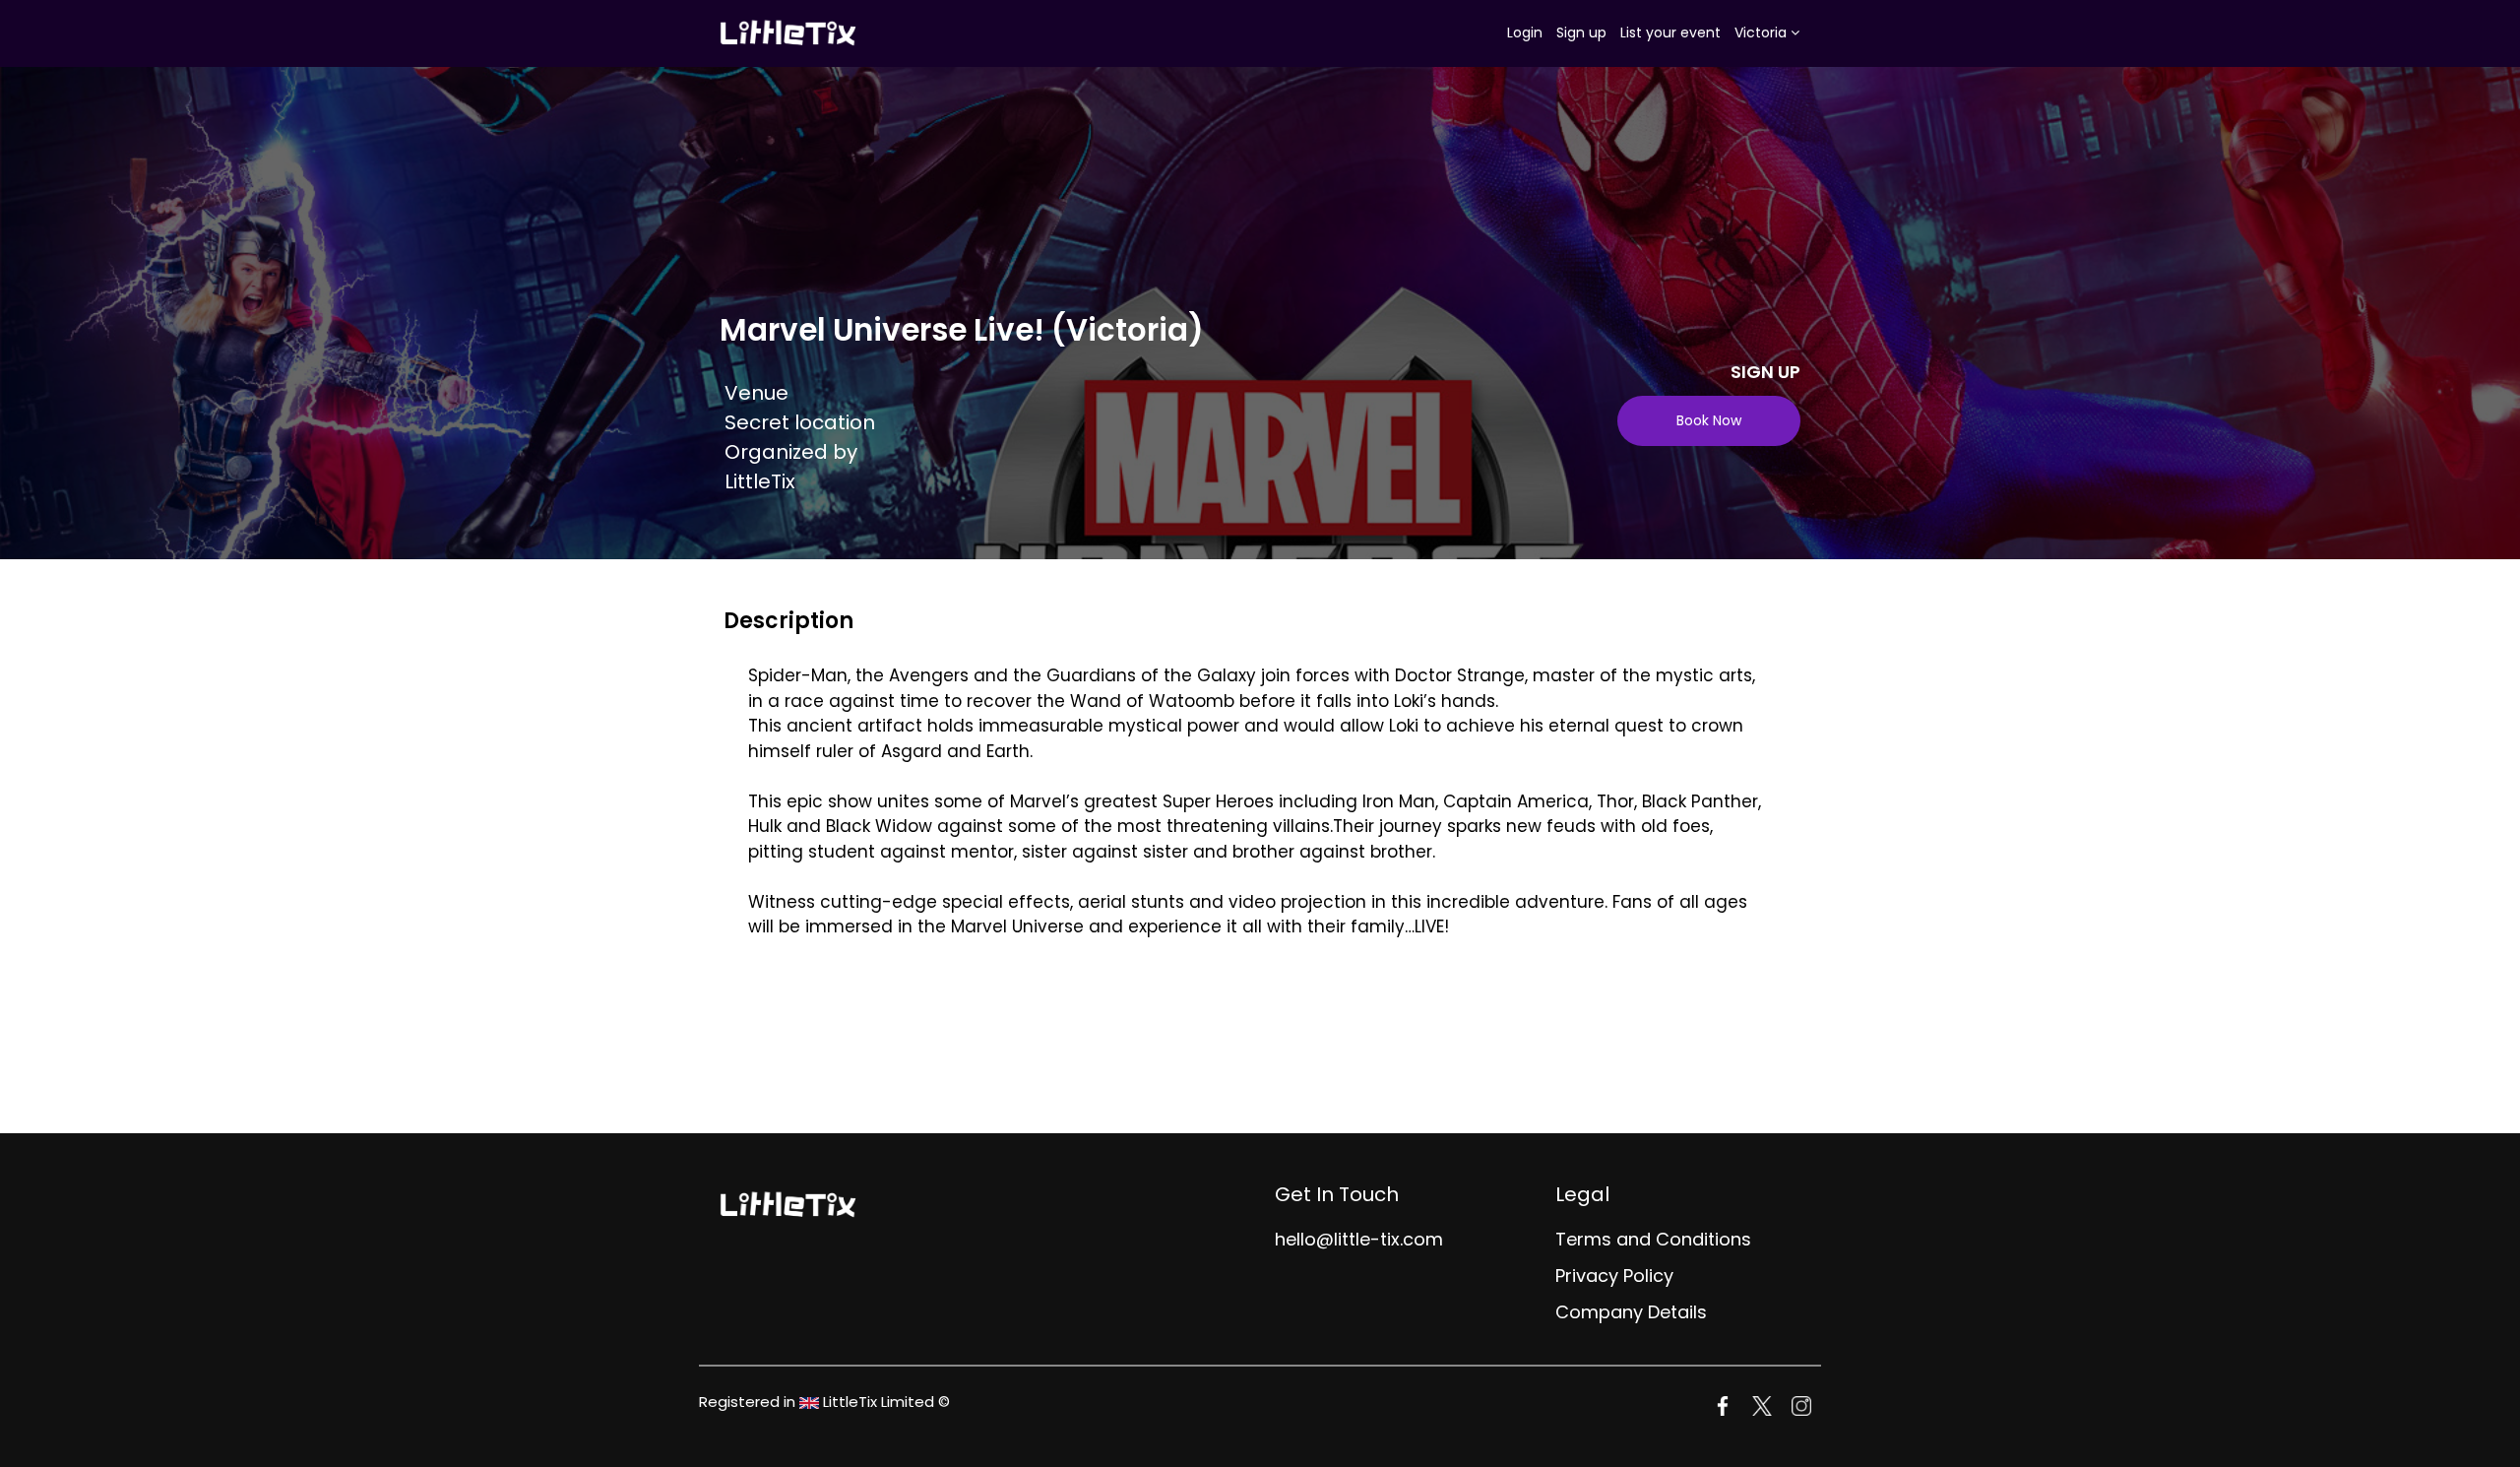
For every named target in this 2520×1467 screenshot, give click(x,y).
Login (1525, 32)
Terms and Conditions (1653, 1239)
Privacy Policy (1614, 1276)
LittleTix (760, 481)
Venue (756, 393)
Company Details (1631, 1312)
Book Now (1709, 420)
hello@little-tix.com (1359, 1239)
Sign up (1581, 32)
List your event (1670, 32)
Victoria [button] (1763, 32)
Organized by (791, 452)
